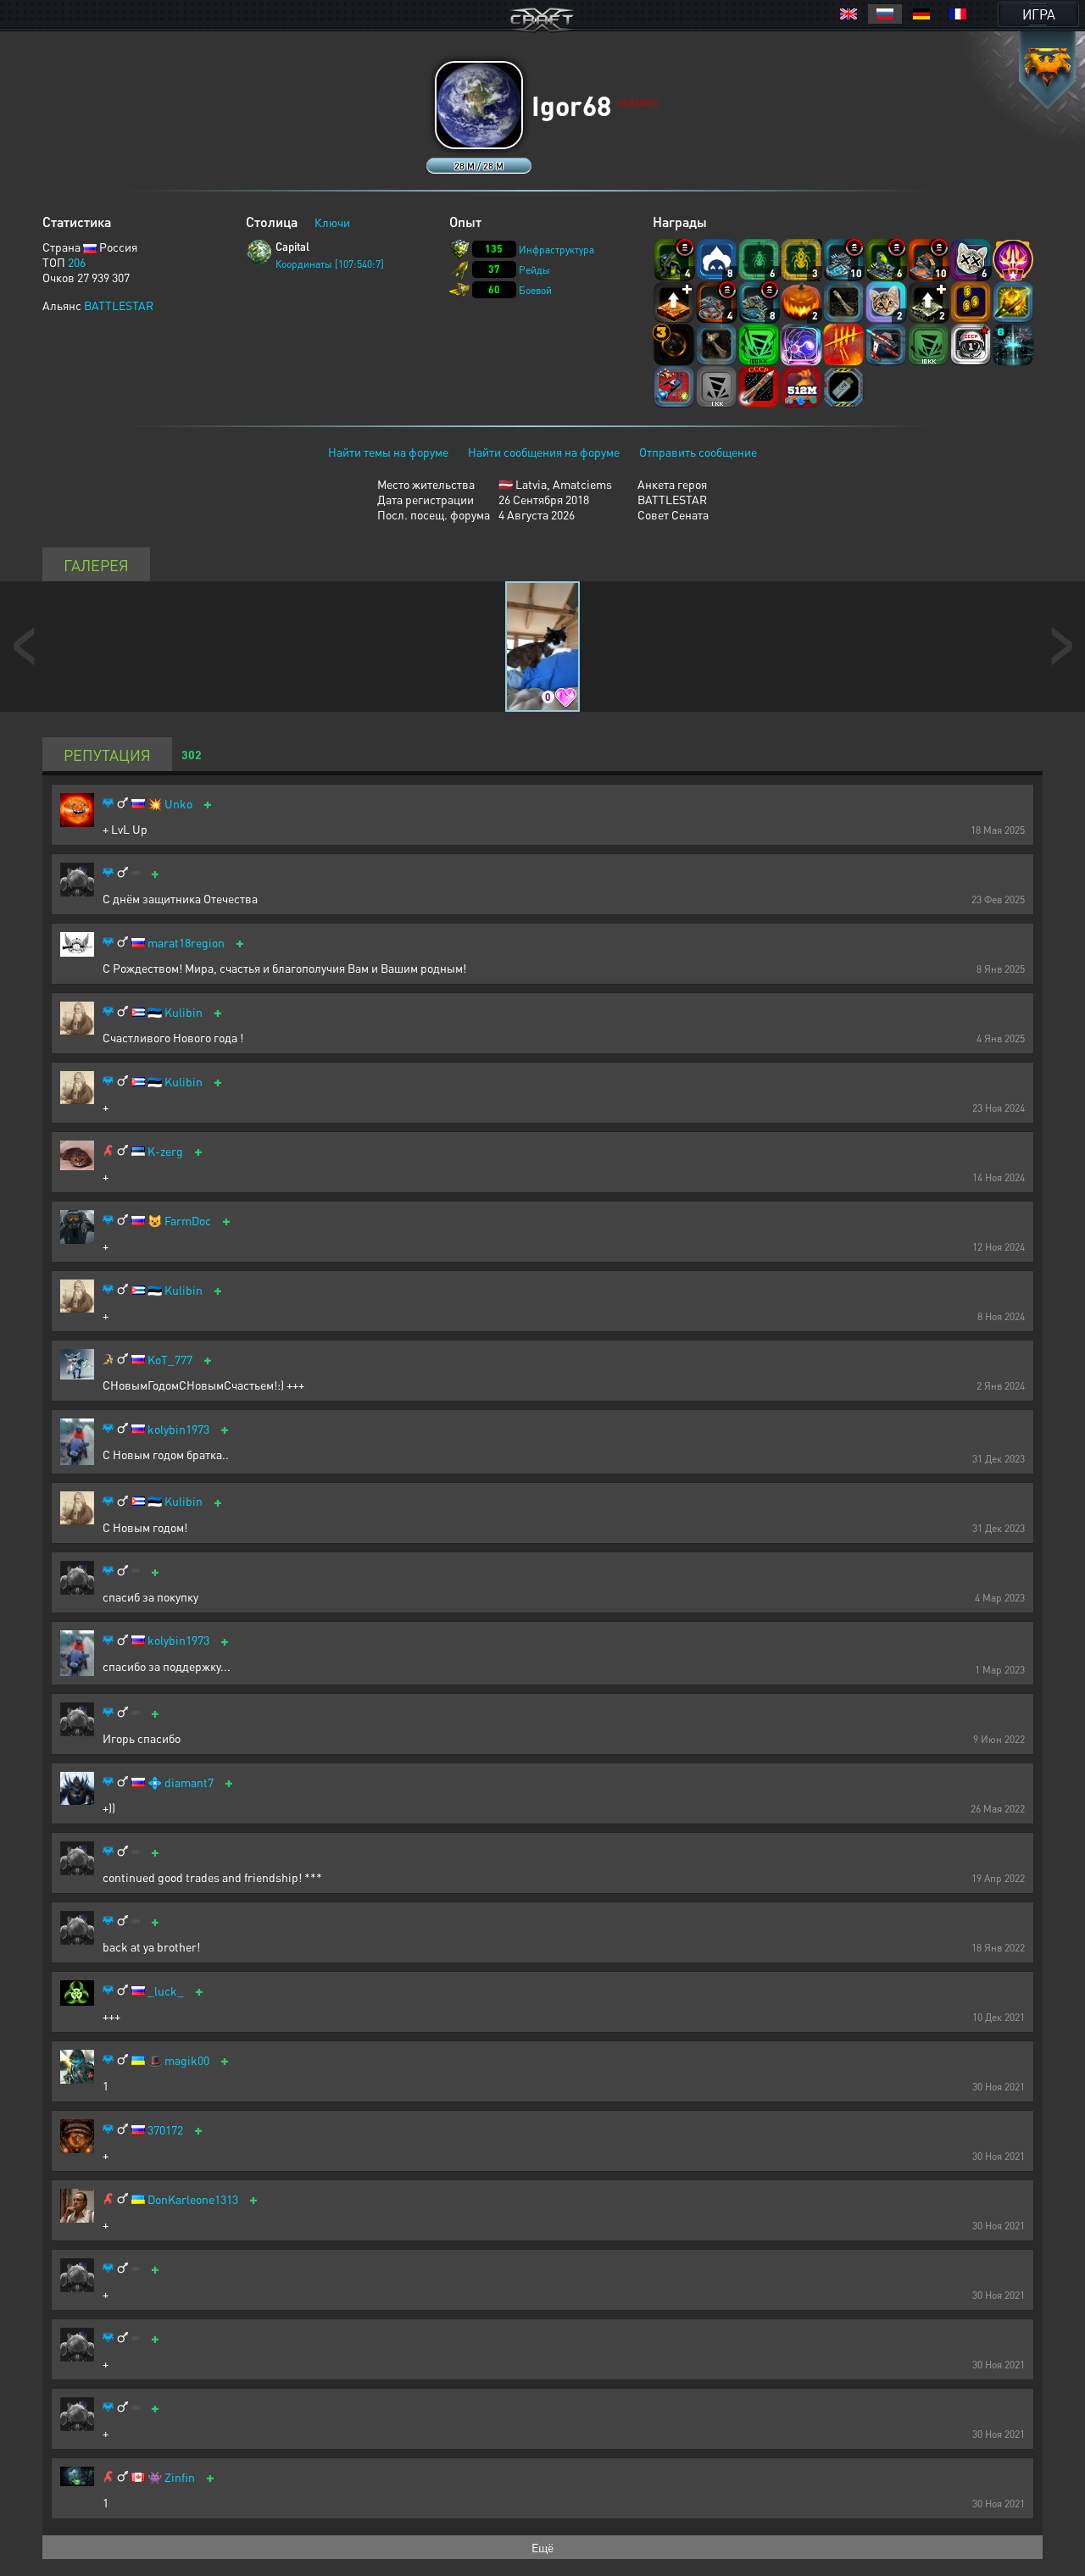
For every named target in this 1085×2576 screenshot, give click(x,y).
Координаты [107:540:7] (330, 264)
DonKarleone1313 (193, 2199)
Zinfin (180, 2477)
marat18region (186, 943)
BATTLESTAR (119, 305)
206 (77, 262)
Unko (178, 804)
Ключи (332, 222)
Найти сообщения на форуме (544, 452)
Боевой (535, 290)
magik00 (187, 2060)
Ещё (542, 2547)
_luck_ (166, 1991)
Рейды (534, 270)
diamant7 (189, 1782)
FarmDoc (188, 1221)
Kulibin (184, 1012)
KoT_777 (170, 1360)
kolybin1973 (178, 1429)
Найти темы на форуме (388, 452)
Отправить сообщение (698, 452)
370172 (165, 2130)
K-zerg (165, 1151)
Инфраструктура (556, 250)
